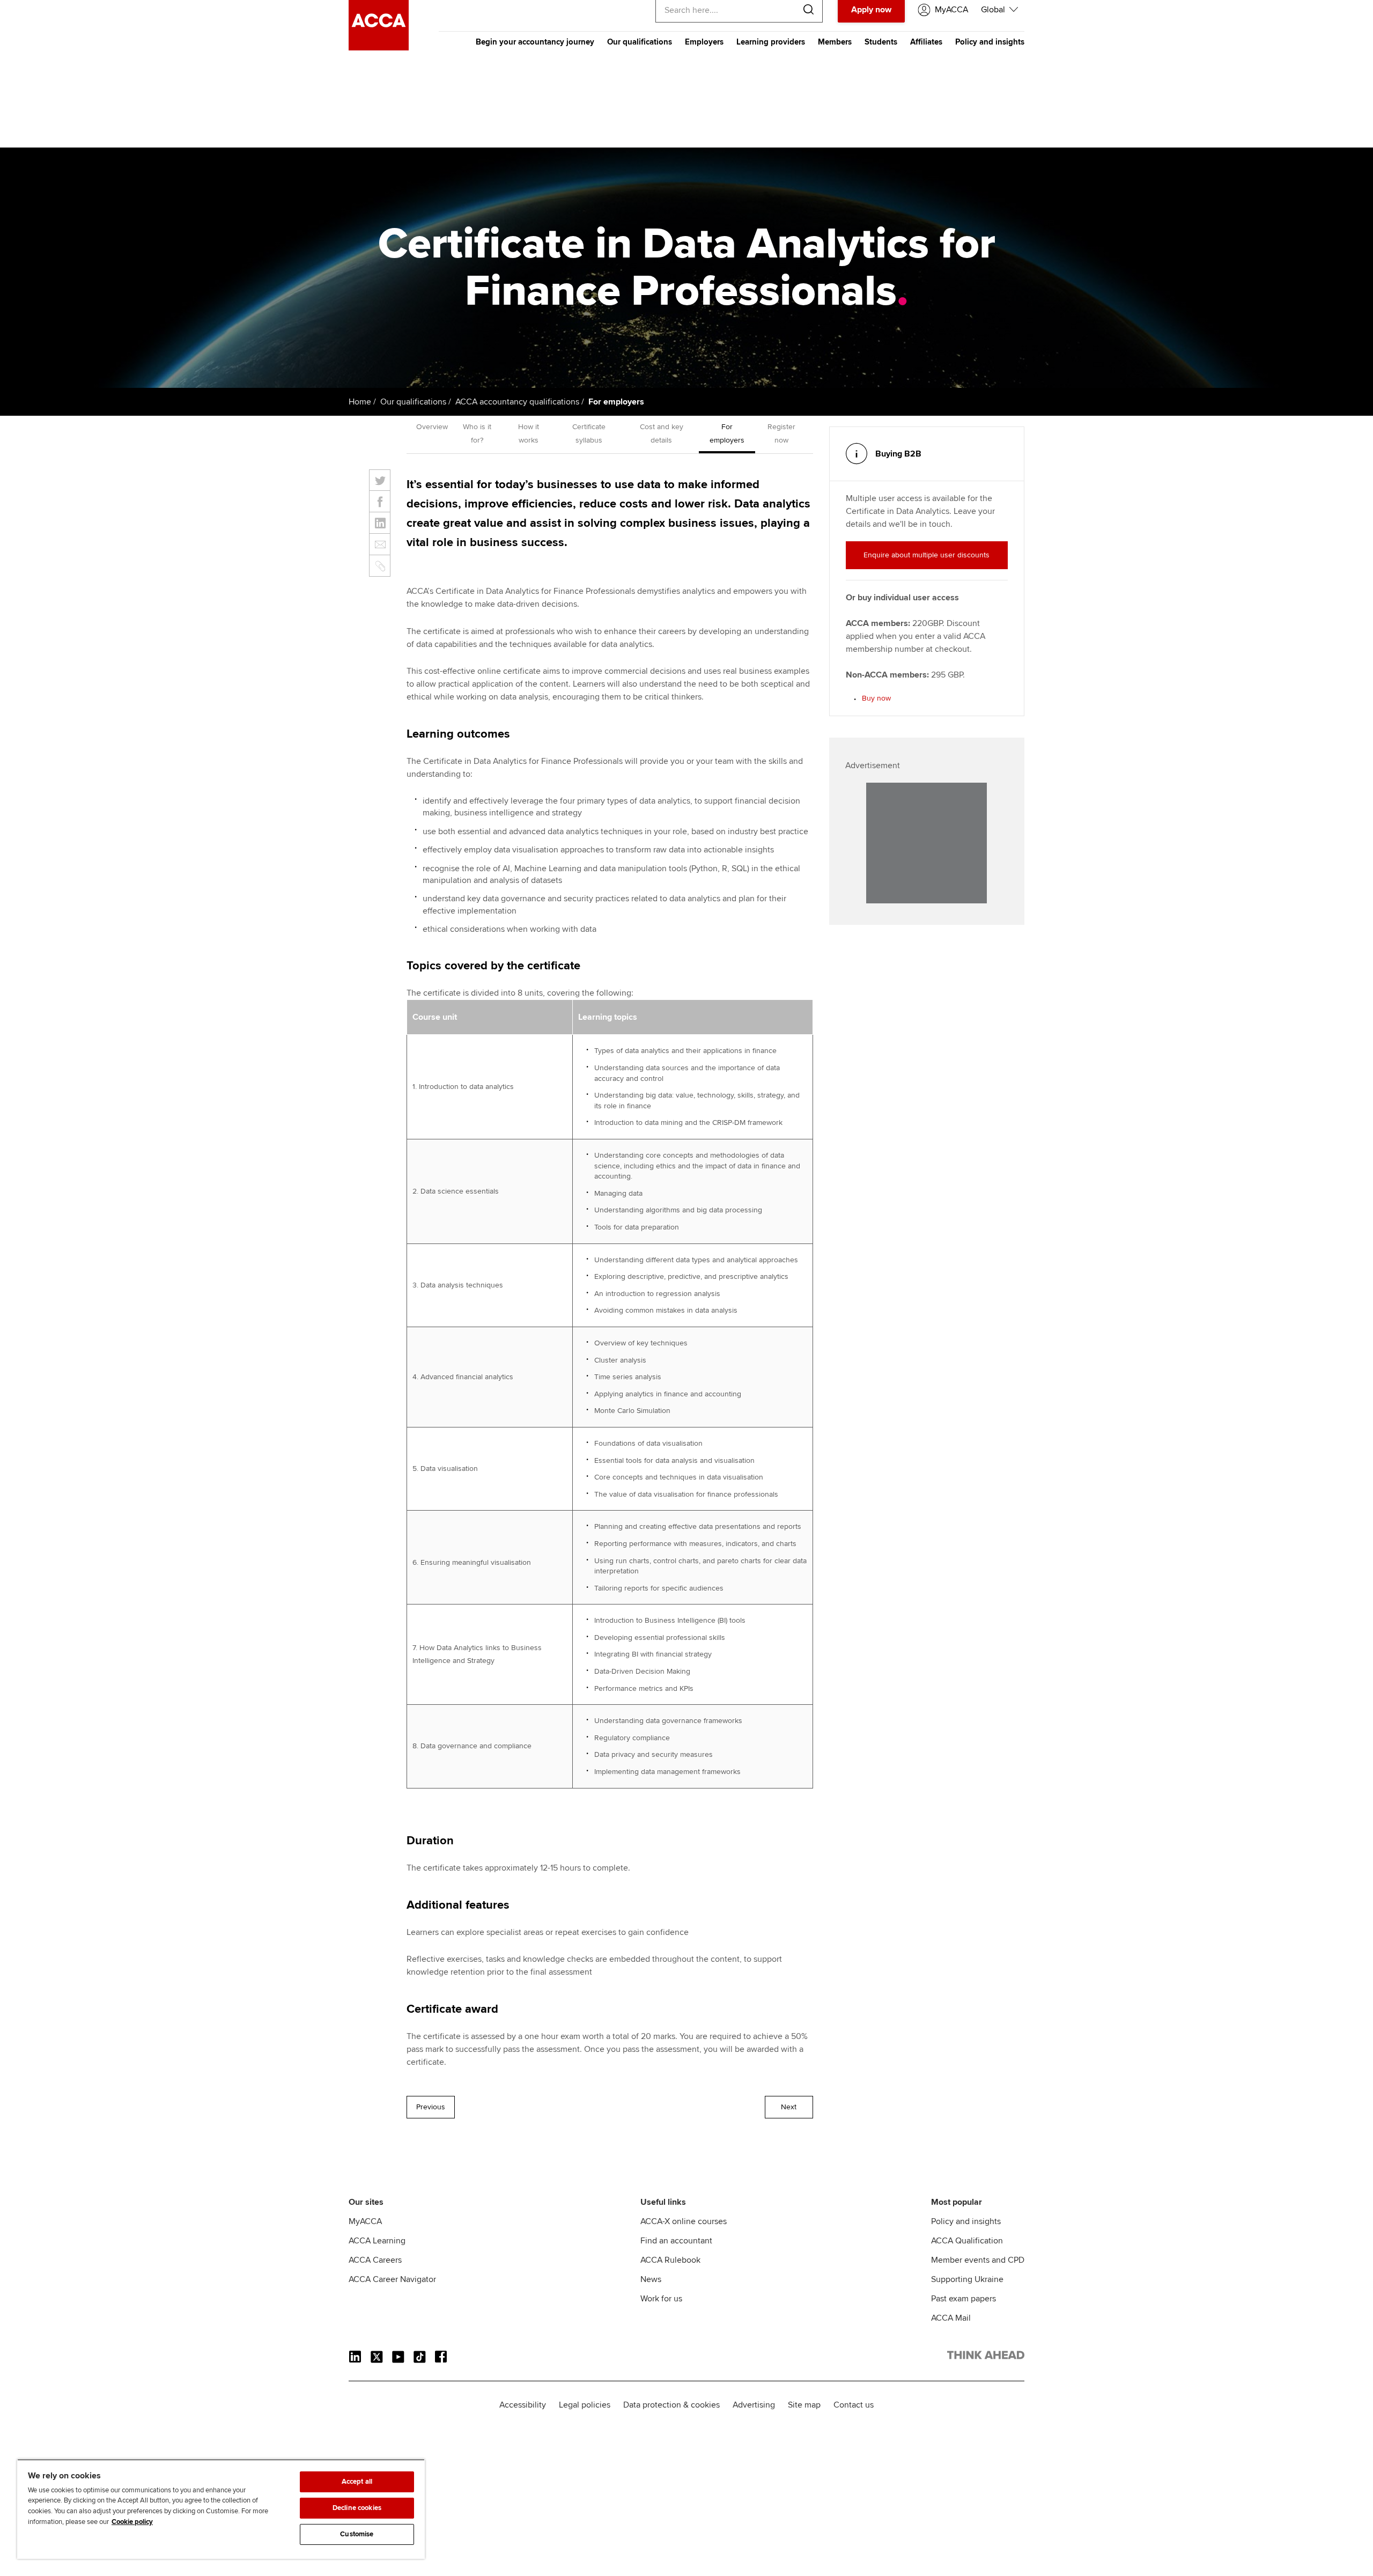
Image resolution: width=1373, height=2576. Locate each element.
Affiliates (926, 42)
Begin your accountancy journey (535, 42)
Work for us (661, 2299)
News (651, 2279)
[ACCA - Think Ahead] (379, 48)
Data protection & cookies (671, 2405)
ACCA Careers (375, 2260)
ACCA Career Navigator (392, 2279)
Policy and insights (990, 42)
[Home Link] (986, 2357)
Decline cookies (357, 2508)
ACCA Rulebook (670, 2260)
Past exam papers (964, 2299)
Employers (704, 42)
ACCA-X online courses (684, 2221)
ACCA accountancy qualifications (517, 402)
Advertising (754, 2405)
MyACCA (365, 2221)
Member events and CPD (978, 2260)
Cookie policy (132, 2522)
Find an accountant (676, 2241)
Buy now (876, 698)
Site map (804, 2405)
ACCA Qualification (967, 2241)
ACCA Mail (951, 2318)
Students (881, 42)
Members (835, 42)
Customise (357, 2534)
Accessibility (523, 2405)
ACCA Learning (377, 2241)
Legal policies (585, 2405)
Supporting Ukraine (967, 2279)
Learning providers (771, 42)
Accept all (357, 2482)
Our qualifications (640, 42)
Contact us (854, 2405)
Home (360, 402)
